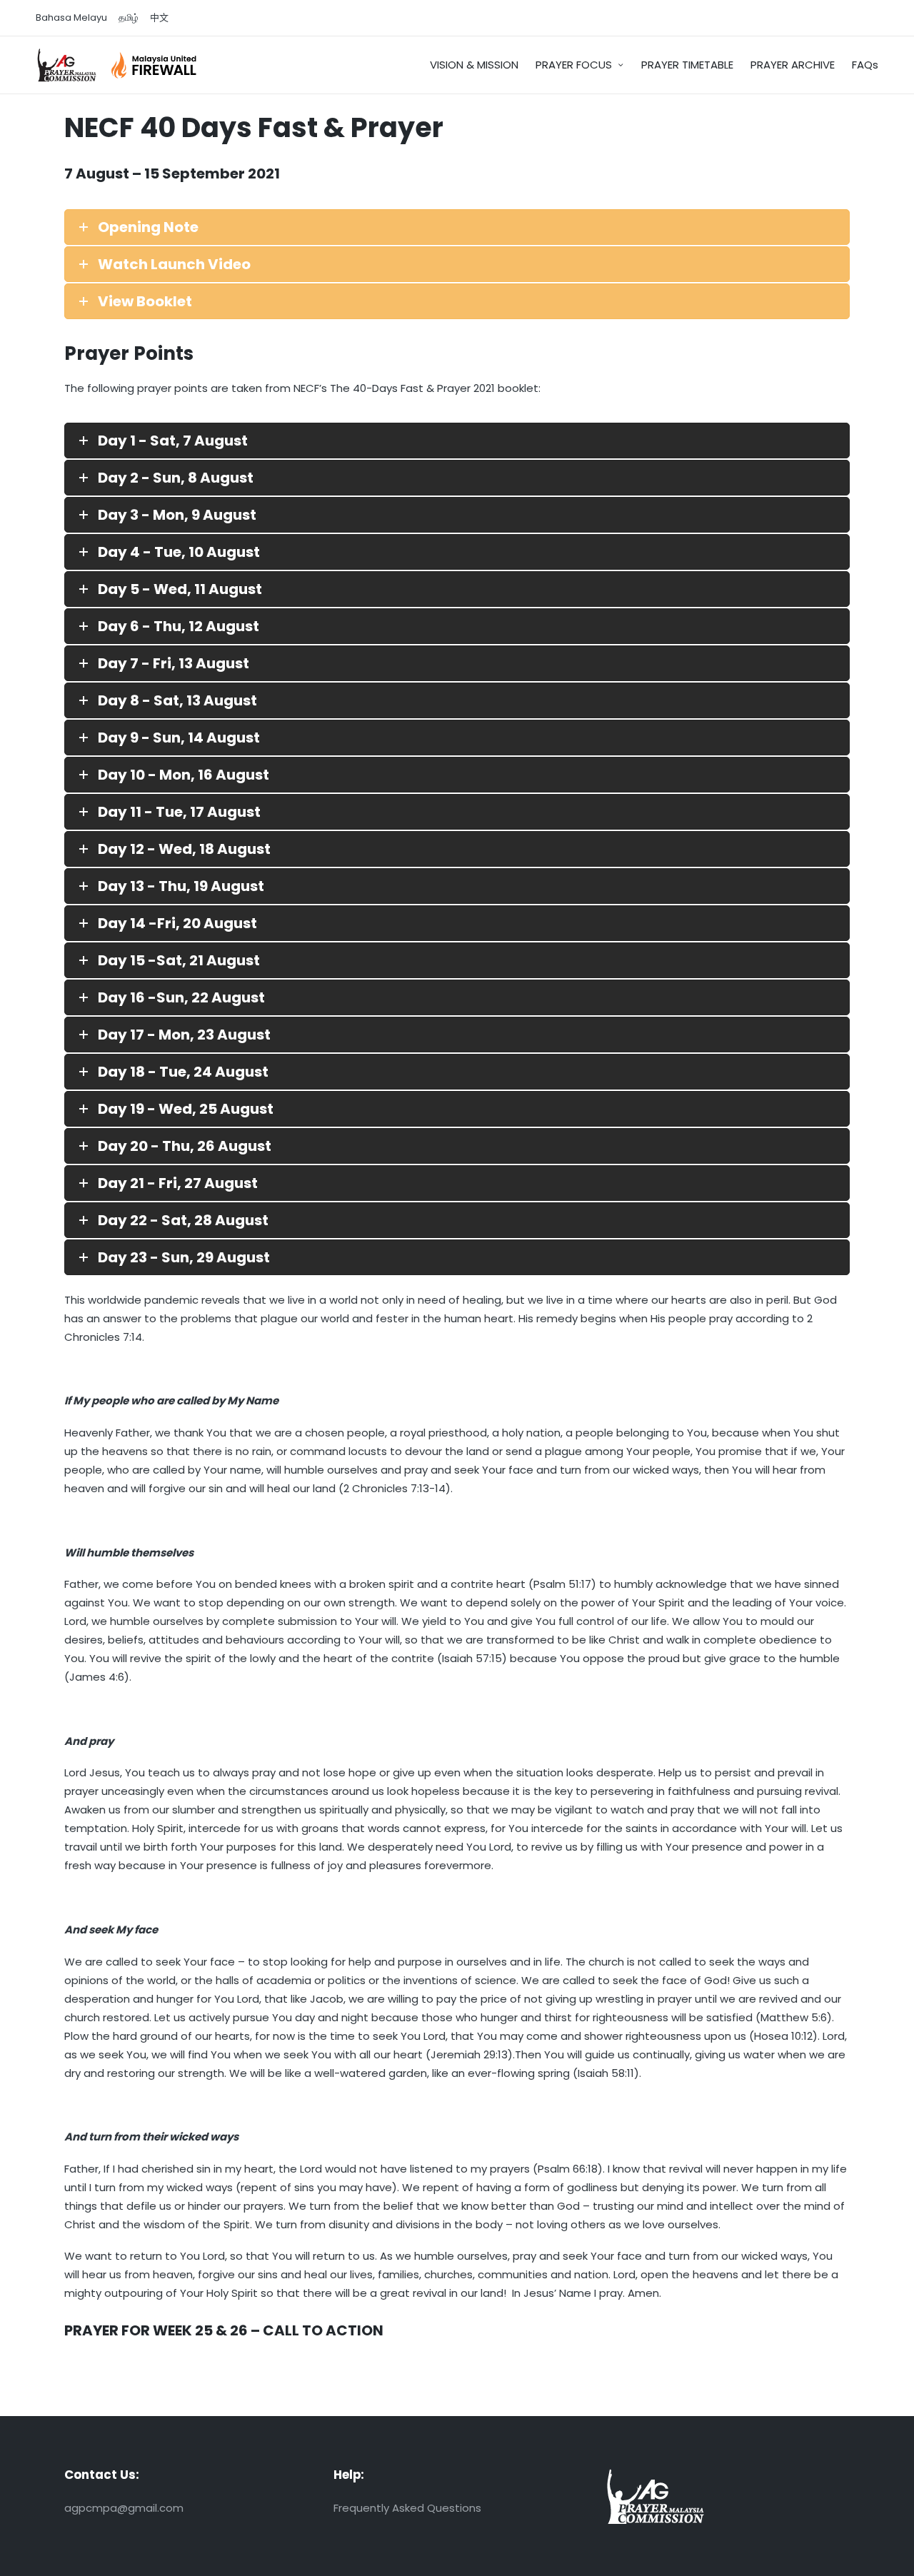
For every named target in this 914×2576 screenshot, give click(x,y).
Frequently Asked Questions (407, 2508)
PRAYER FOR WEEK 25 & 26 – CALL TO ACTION (224, 2330)
